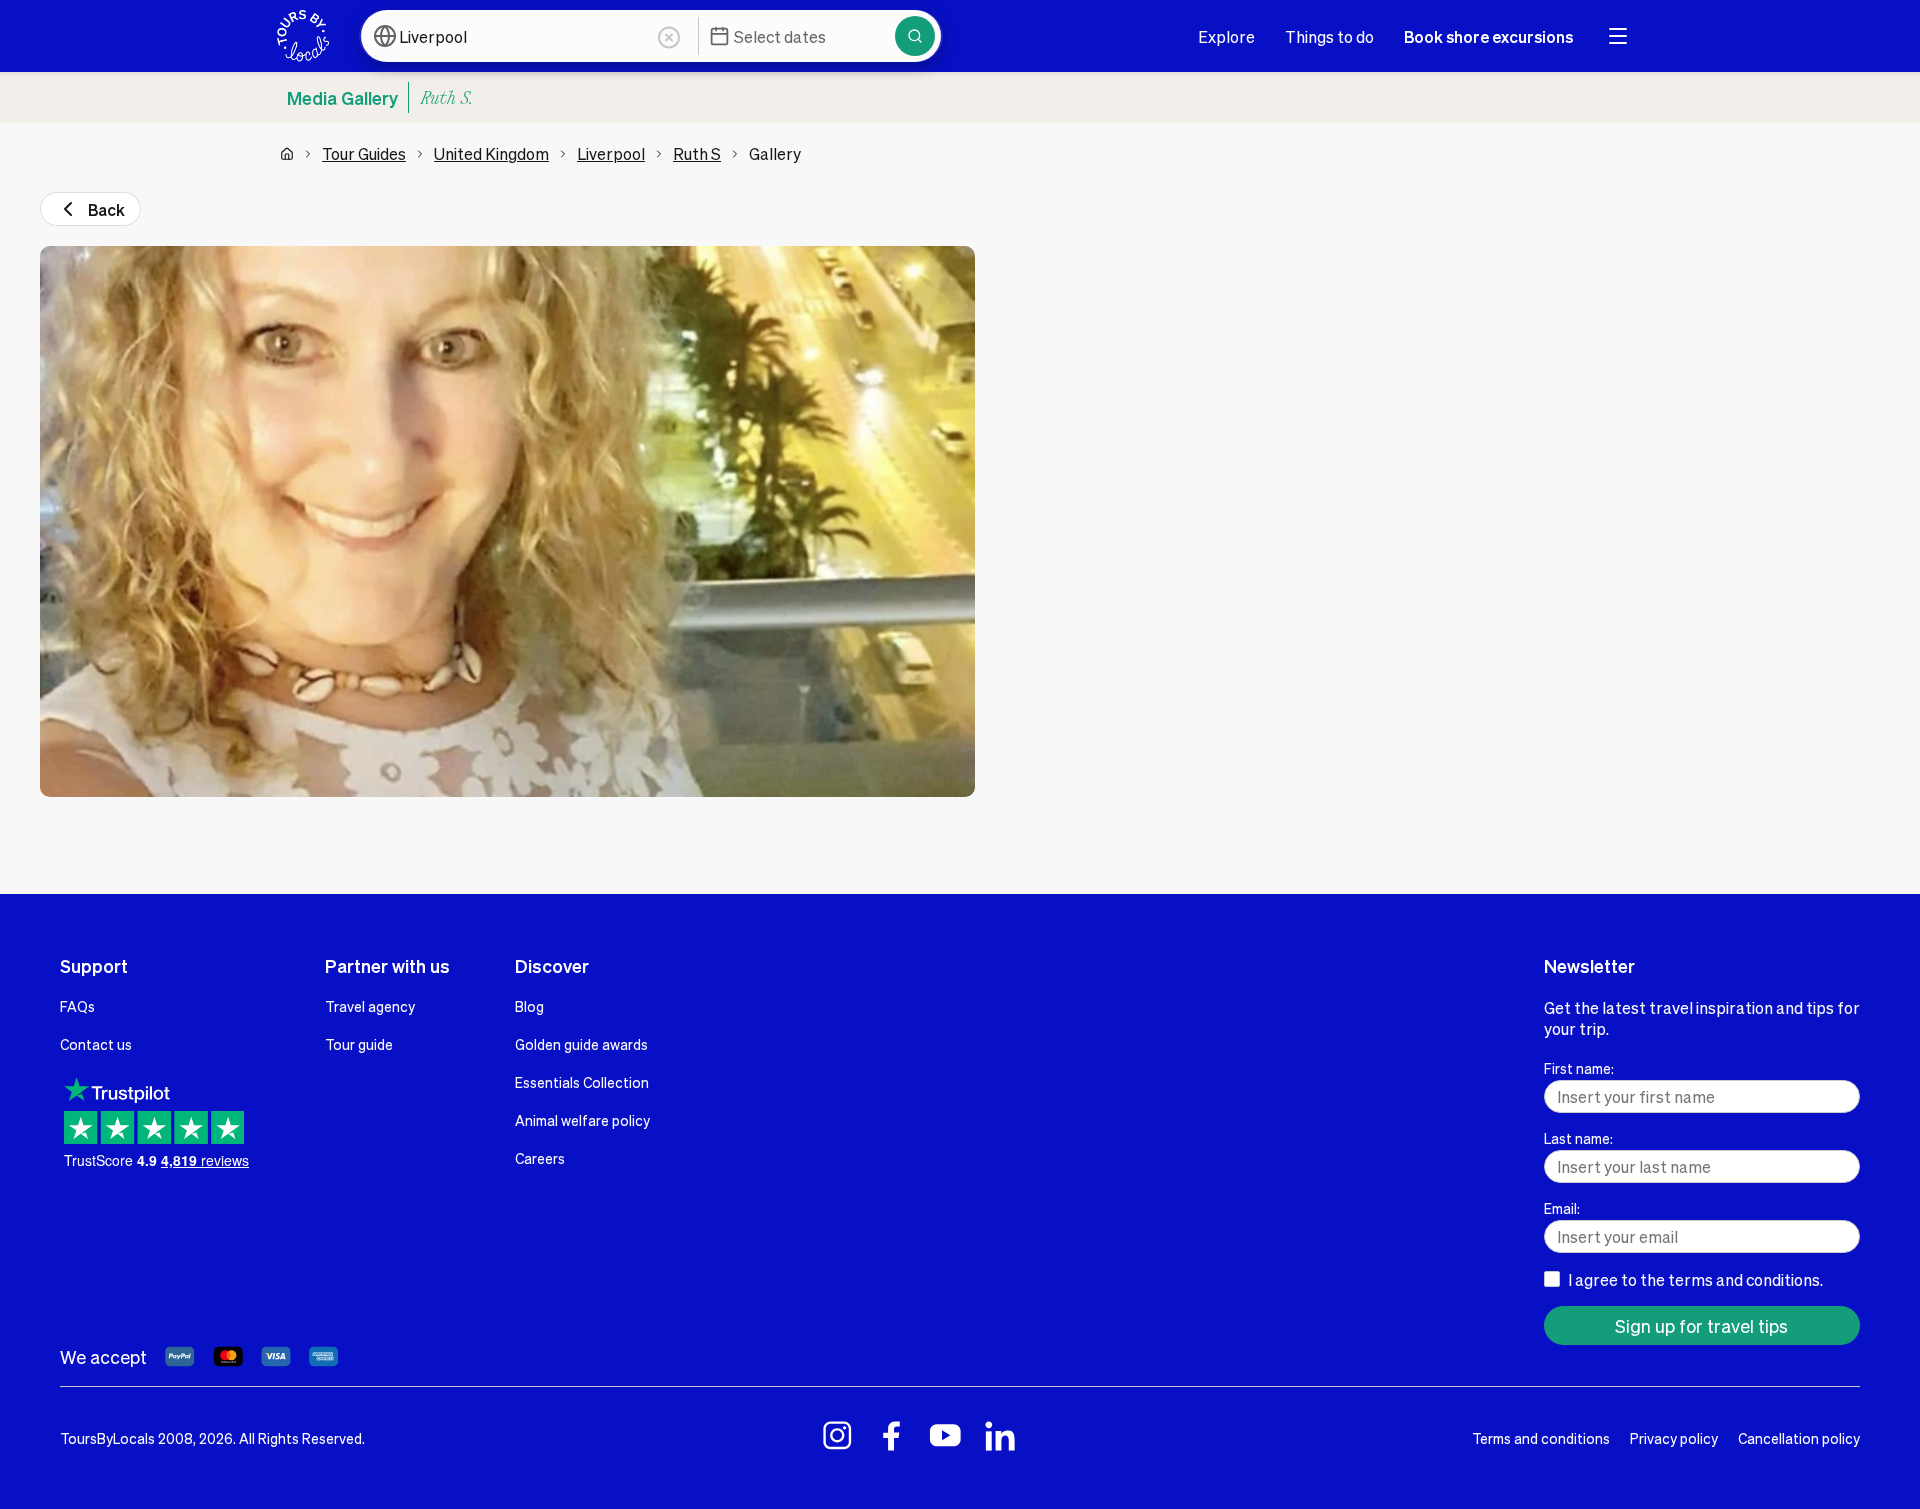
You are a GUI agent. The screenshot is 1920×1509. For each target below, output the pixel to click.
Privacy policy (1674, 1438)
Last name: (1578, 1138)
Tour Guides (364, 153)
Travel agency (370, 1006)
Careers (540, 1158)
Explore (1226, 36)
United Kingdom (491, 153)
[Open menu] (1618, 36)
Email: (1562, 1208)
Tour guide (359, 1044)
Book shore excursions (1488, 36)
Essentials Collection (582, 1082)
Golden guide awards (581, 1044)
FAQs (77, 1006)
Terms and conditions (1541, 1438)
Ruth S (697, 153)
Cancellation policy (1799, 1438)
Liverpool (611, 153)
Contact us (96, 1044)
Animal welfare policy (582, 1120)
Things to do (1329, 36)
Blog (529, 1006)
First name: (1579, 1068)
